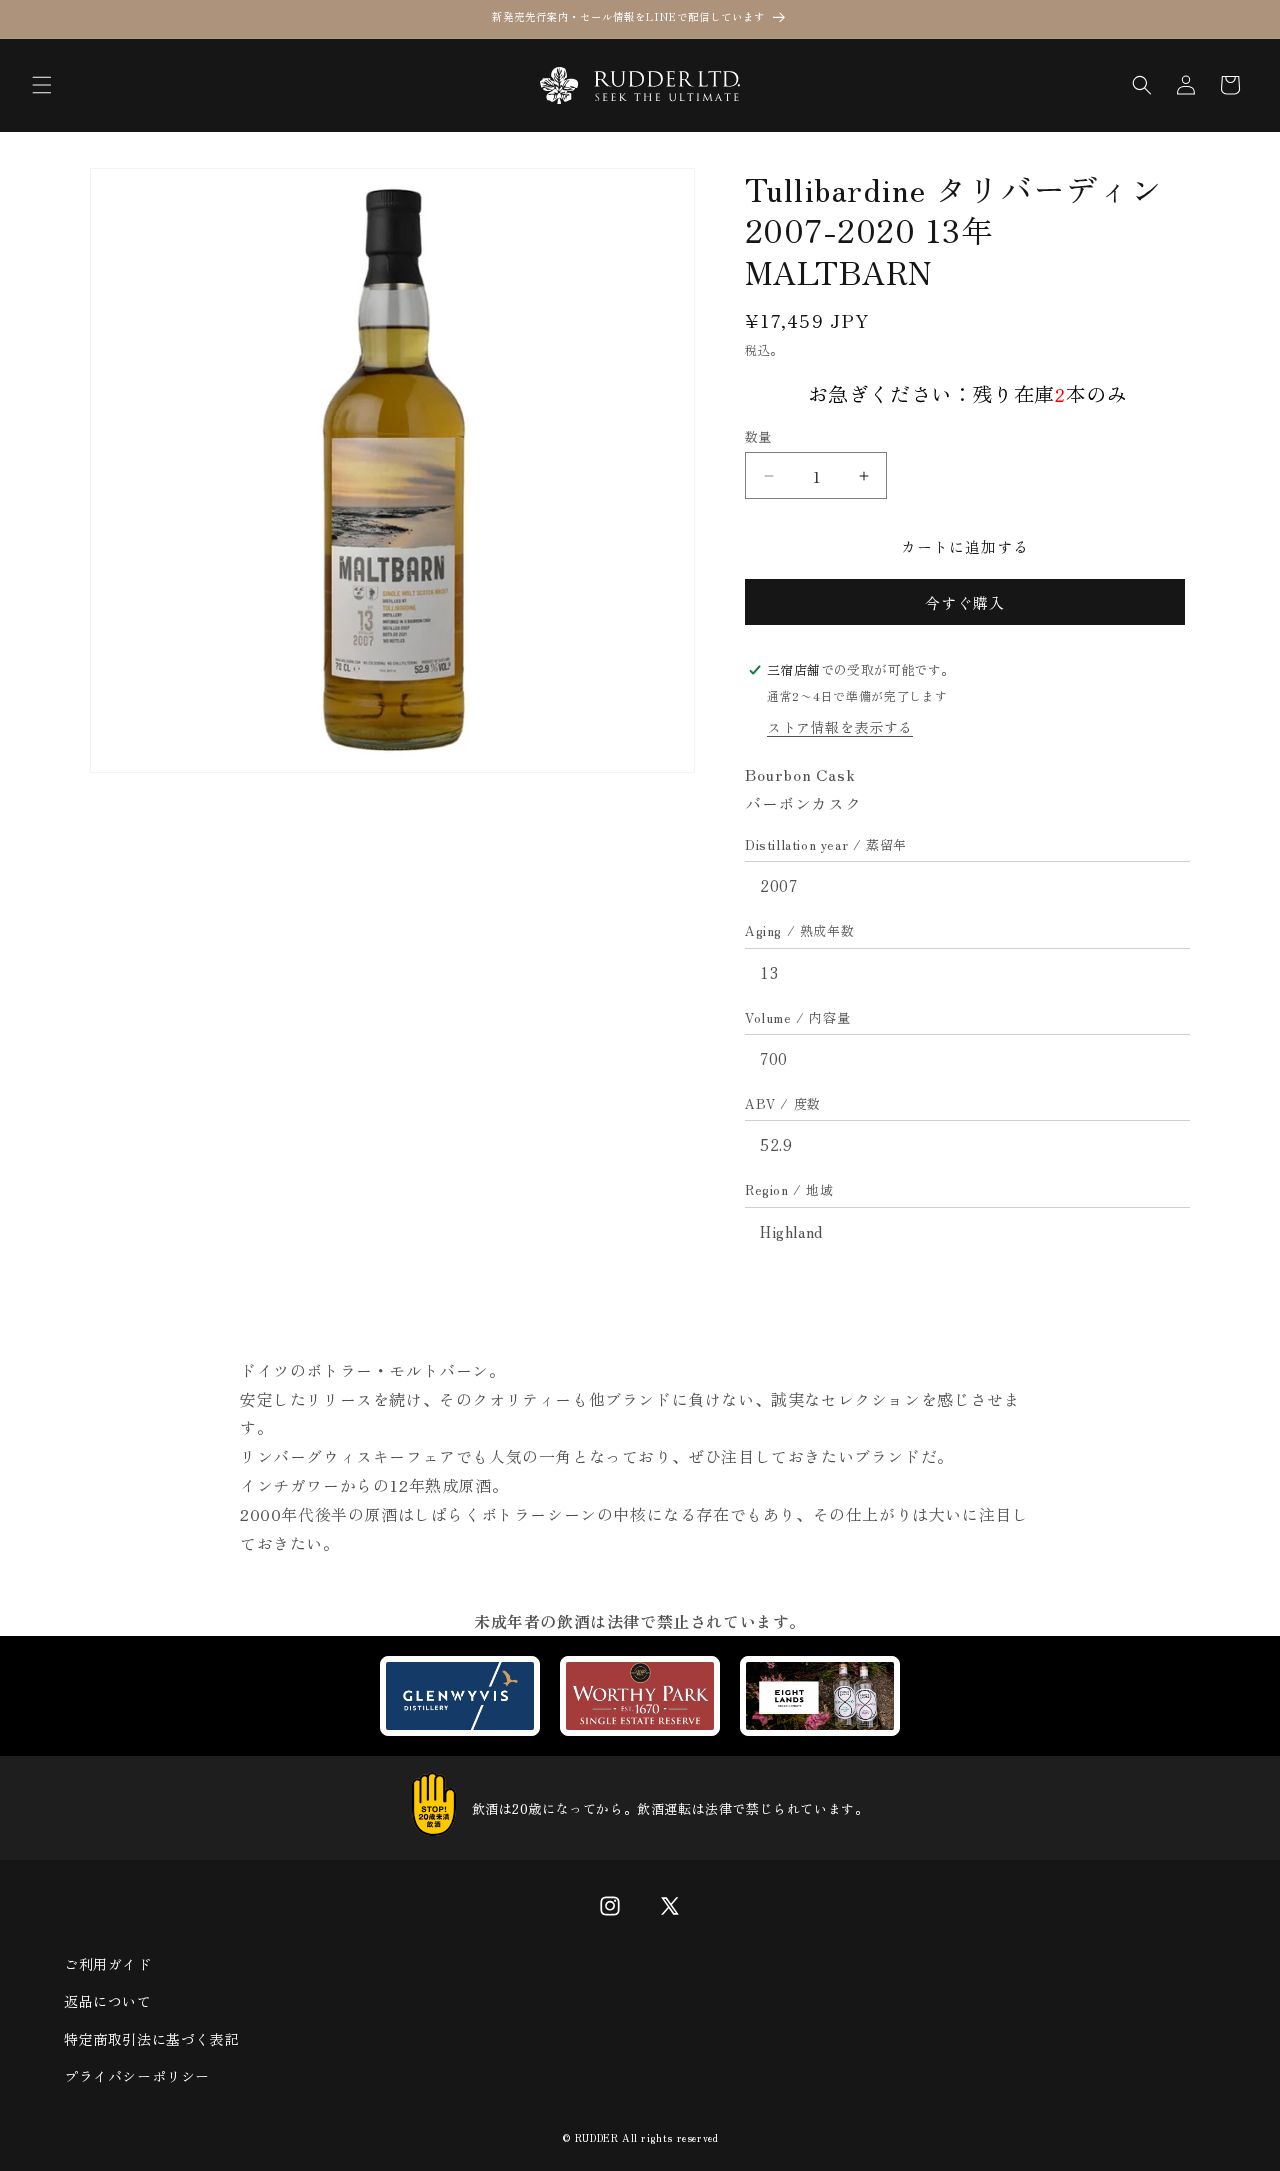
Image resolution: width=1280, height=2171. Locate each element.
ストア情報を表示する (840, 727)
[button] (42, 85)
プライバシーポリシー (137, 2076)
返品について (108, 2001)
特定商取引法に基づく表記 (151, 2039)
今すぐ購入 (965, 602)
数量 (758, 436)
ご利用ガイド (108, 1964)
